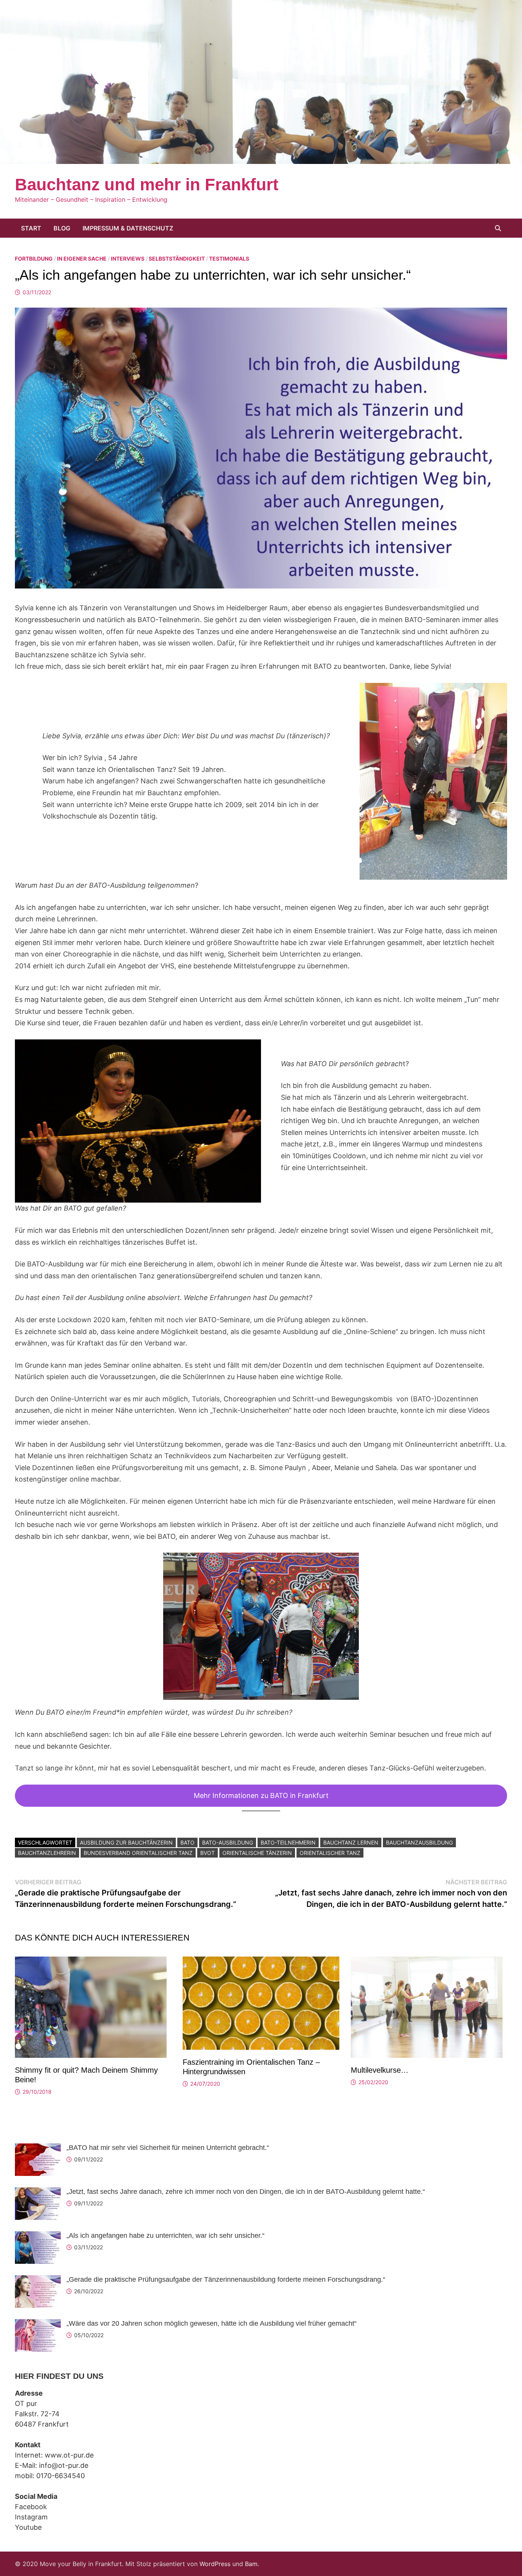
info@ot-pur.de (64, 2465)
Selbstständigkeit (177, 259)
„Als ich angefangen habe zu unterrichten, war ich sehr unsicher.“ (165, 2236)
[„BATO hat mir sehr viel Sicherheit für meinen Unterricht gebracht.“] (38, 2149)
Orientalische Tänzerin (257, 1853)
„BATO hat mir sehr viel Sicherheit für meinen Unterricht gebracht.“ (168, 2148)
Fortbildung (34, 259)
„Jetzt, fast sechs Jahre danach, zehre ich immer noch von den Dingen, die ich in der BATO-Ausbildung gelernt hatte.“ (246, 2192)
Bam (251, 2564)
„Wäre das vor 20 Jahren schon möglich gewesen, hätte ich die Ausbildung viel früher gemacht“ (212, 2323)
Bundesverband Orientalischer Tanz (138, 1853)
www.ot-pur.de (69, 2455)
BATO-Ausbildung (228, 1842)
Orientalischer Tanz (330, 1853)
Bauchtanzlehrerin (47, 1853)
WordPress (215, 2564)
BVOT (208, 1853)
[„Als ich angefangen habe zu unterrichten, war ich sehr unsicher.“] (38, 2236)
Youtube (28, 2527)
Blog (62, 228)
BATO (187, 1842)
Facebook (31, 2507)
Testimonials (229, 259)
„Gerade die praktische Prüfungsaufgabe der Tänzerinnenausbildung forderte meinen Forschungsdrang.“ (226, 2279)
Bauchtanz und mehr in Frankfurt (147, 184)
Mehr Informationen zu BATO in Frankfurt (261, 1795)
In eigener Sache (82, 259)
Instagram (31, 2517)
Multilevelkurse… (380, 2070)
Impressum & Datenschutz (128, 228)
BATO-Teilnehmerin (288, 1842)
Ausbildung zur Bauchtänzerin (126, 1842)
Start (31, 228)
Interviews (128, 259)
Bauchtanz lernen (351, 1842)
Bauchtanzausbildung (419, 1842)
